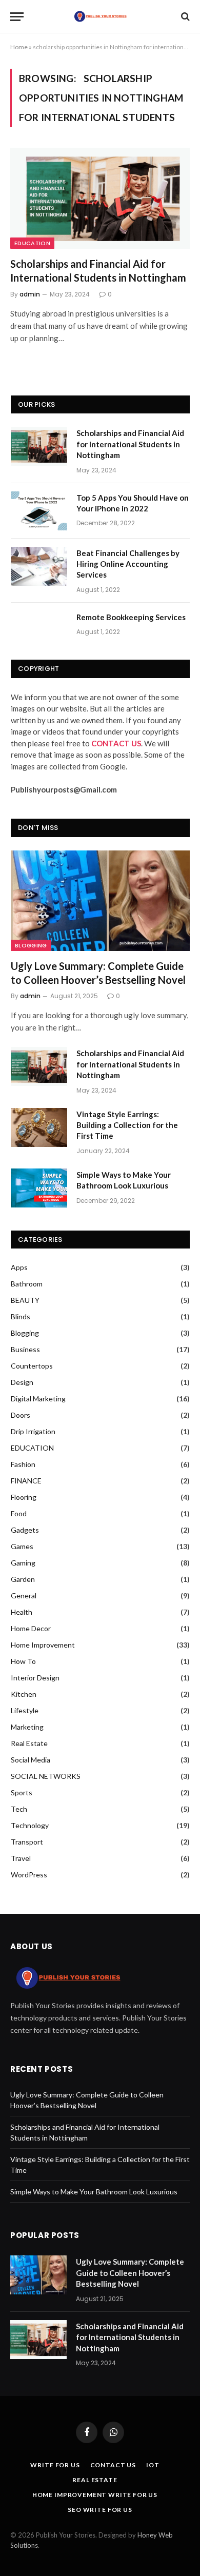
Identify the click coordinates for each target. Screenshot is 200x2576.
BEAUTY (25, 1300)
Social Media (31, 1760)
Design (22, 1382)
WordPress (29, 1875)
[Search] (184, 17)
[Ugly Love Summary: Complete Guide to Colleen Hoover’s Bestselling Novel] (100, 901)
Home (19, 47)
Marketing (27, 1727)
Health (22, 1612)
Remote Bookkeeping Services (131, 617)
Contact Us (113, 2465)
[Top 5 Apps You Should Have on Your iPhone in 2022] (39, 511)
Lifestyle (25, 1710)
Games (22, 1546)
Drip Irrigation (33, 1431)
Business (25, 1349)
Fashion (23, 1464)
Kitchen (24, 1694)
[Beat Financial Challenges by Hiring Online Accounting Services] (39, 566)
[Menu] (17, 17)
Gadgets (25, 1530)
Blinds (21, 1316)
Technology (30, 1825)
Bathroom (27, 1284)
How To (23, 1661)
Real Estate (29, 1743)
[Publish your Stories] (100, 16)
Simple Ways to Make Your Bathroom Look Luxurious (124, 1180)
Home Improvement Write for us (95, 2495)
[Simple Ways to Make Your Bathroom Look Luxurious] (39, 1188)
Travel (21, 1858)
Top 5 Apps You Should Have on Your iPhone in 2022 (133, 503)
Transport (27, 1842)
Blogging (31, 945)
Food (19, 1513)
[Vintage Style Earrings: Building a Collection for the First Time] (39, 1127)
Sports (22, 1792)
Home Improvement (43, 1645)
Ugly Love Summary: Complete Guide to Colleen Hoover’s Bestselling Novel (98, 973)
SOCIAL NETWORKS (46, 1776)
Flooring (24, 1497)
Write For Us (55, 2465)
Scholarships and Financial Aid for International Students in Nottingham (98, 271)
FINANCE (26, 1481)
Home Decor (31, 1628)
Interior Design (35, 1678)
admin (30, 294)
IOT (153, 2465)
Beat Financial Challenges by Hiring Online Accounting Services (128, 564)
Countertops (32, 1366)
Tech (19, 1809)
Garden (23, 1579)
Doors (21, 1415)
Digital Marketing (38, 1399)
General (24, 1596)
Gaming (23, 1563)
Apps (19, 1267)
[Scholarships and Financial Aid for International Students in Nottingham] (100, 198)
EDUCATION (32, 243)
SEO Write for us (100, 2510)
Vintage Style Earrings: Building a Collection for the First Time (127, 1125)
